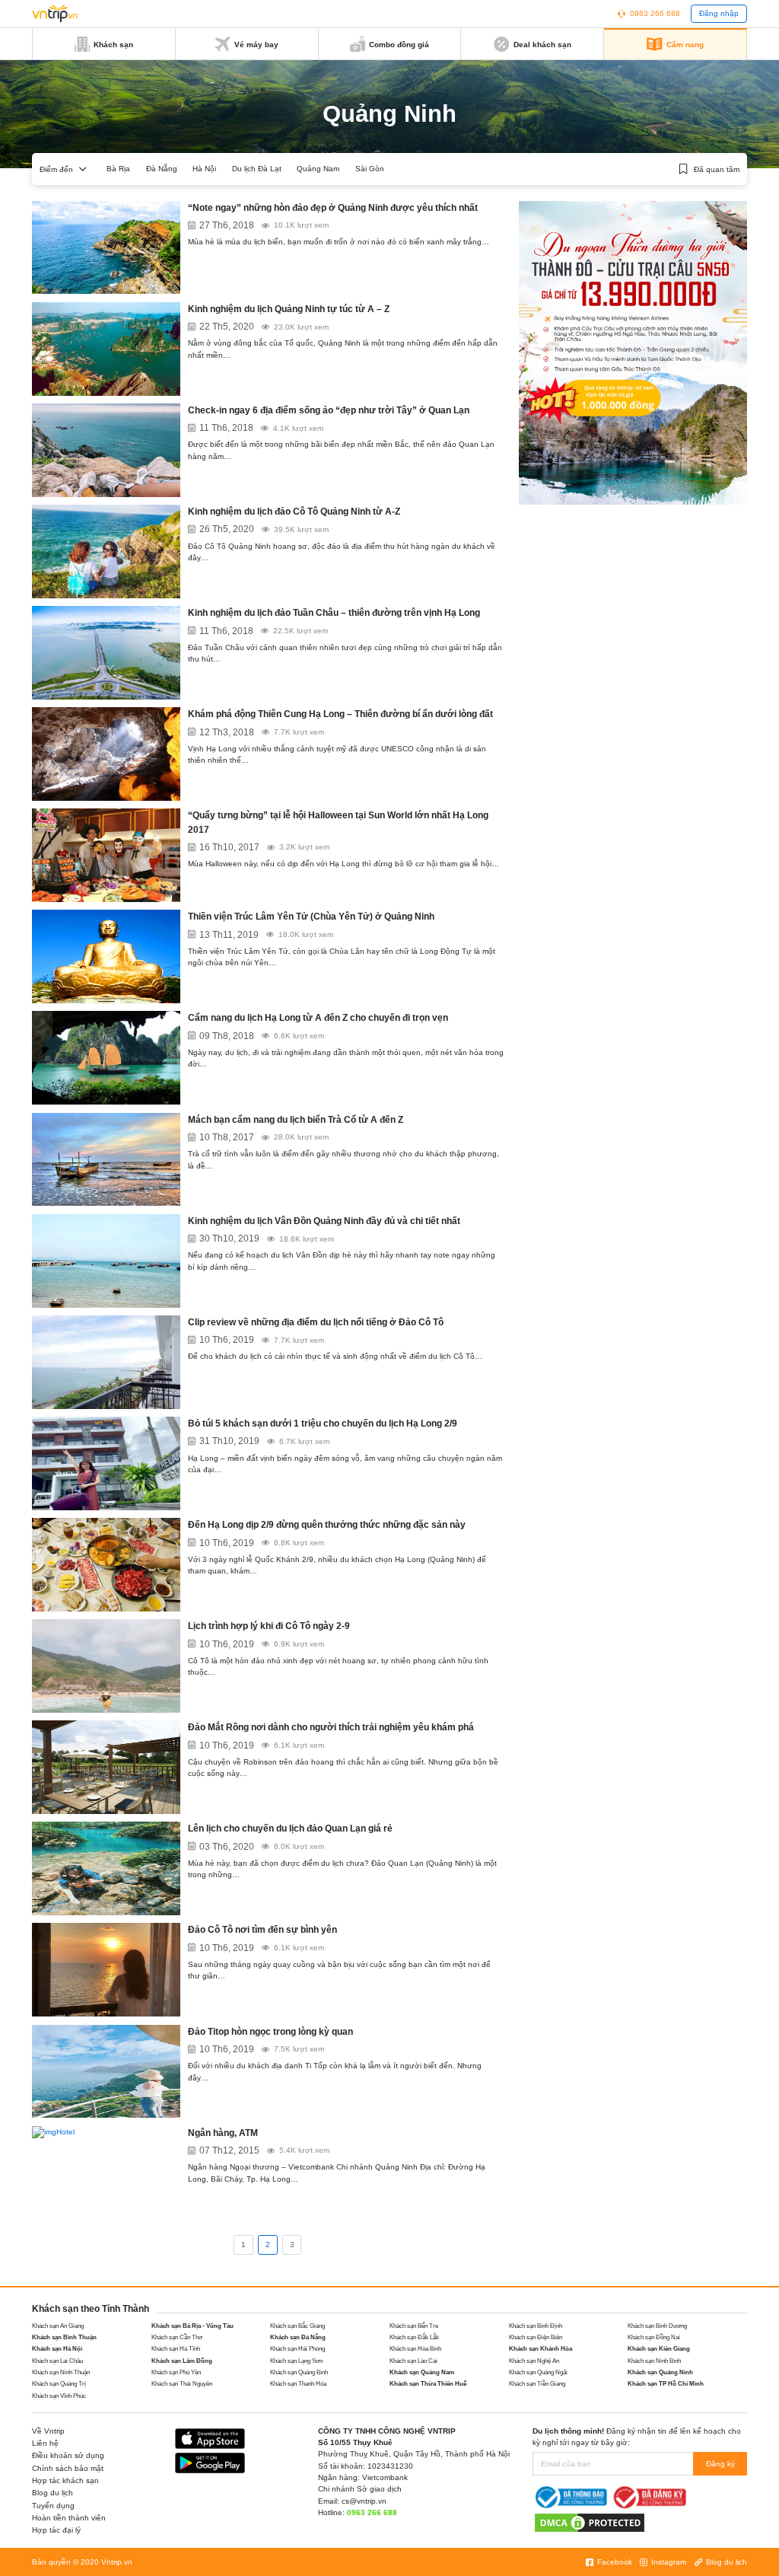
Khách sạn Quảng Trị (59, 2384)
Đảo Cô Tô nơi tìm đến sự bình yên (262, 1930)
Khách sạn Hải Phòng (297, 2349)
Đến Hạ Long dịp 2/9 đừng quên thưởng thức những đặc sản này (327, 1525)
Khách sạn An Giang (58, 2326)
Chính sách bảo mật (68, 2468)
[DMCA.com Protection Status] (590, 2522)
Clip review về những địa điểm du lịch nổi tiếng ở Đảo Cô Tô (316, 1322)
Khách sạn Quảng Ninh (660, 2372)
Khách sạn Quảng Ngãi (538, 2372)
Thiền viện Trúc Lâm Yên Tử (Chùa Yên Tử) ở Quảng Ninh (311, 917)
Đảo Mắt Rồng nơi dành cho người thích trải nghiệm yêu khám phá (331, 1727)
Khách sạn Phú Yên (176, 2372)
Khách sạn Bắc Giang (297, 2326)
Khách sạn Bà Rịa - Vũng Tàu (192, 2326)
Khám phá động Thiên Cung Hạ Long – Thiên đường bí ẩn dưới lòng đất (340, 714)
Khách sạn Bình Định (536, 2326)
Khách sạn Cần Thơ (177, 2337)
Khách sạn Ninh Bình (654, 2361)
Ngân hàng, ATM (223, 2133)
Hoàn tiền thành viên (69, 2518)
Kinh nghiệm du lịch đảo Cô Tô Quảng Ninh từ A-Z (294, 512)
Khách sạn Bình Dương (657, 2326)
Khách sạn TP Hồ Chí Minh (666, 2384)
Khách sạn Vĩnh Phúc (59, 2396)
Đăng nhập (719, 13)
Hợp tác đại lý (56, 2530)
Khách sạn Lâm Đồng (182, 2361)
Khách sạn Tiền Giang (537, 2384)
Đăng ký (720, 2464)
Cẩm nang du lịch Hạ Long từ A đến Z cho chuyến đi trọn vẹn (318, 1018)
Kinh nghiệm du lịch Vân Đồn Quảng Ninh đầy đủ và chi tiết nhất (324, 1221)
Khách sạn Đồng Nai (654, 2337)
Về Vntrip (48, 2431)
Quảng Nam (318, 169)
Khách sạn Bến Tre (414, 2326)
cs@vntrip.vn (364, 2501)
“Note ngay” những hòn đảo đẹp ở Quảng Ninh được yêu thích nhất (333, 208)
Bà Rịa (118, 169)
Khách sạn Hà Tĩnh (176, 2349)
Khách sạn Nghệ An (534, 2361)
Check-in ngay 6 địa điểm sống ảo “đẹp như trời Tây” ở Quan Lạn (329, 410)
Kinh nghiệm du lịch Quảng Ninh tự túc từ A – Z (289, 309)
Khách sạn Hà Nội (57, 2349)
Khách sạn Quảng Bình (299, 2372)
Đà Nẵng (162, 169)
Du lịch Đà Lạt (257, 169)
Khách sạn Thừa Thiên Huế (428, 2384)
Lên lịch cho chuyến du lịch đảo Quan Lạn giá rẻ (290, 1828)
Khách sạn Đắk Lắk (414, 2337)
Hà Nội (204, 169)
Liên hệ (45, 2443)
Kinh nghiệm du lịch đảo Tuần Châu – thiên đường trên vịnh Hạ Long (334, 613)
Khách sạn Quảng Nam (422, 2372)
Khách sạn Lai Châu (57, 2361)
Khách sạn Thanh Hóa (298, 2384)
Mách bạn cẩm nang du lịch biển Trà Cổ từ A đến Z (296, 1120)
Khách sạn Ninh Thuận (61, 2372)
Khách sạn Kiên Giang (659, 2349)
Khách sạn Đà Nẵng (298, 2337)
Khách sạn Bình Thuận (64, 2337)
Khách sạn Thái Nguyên (182, 2384)
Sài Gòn (370, 169)
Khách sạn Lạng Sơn (296, 2361)
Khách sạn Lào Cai (413, 2361)
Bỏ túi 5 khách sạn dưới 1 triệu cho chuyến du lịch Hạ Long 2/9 (323, 1423)
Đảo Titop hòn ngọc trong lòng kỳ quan (270, 2032)
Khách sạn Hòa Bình (415, 2349)
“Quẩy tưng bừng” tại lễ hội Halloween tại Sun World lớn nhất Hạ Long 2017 (338, 822)
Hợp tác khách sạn (65, 2480)
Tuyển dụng (53, 2506)
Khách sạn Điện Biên (536, 2337)
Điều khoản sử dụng (68, 2455)
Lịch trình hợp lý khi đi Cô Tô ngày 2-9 (269, 1626)
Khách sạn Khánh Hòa (541, 2349)
